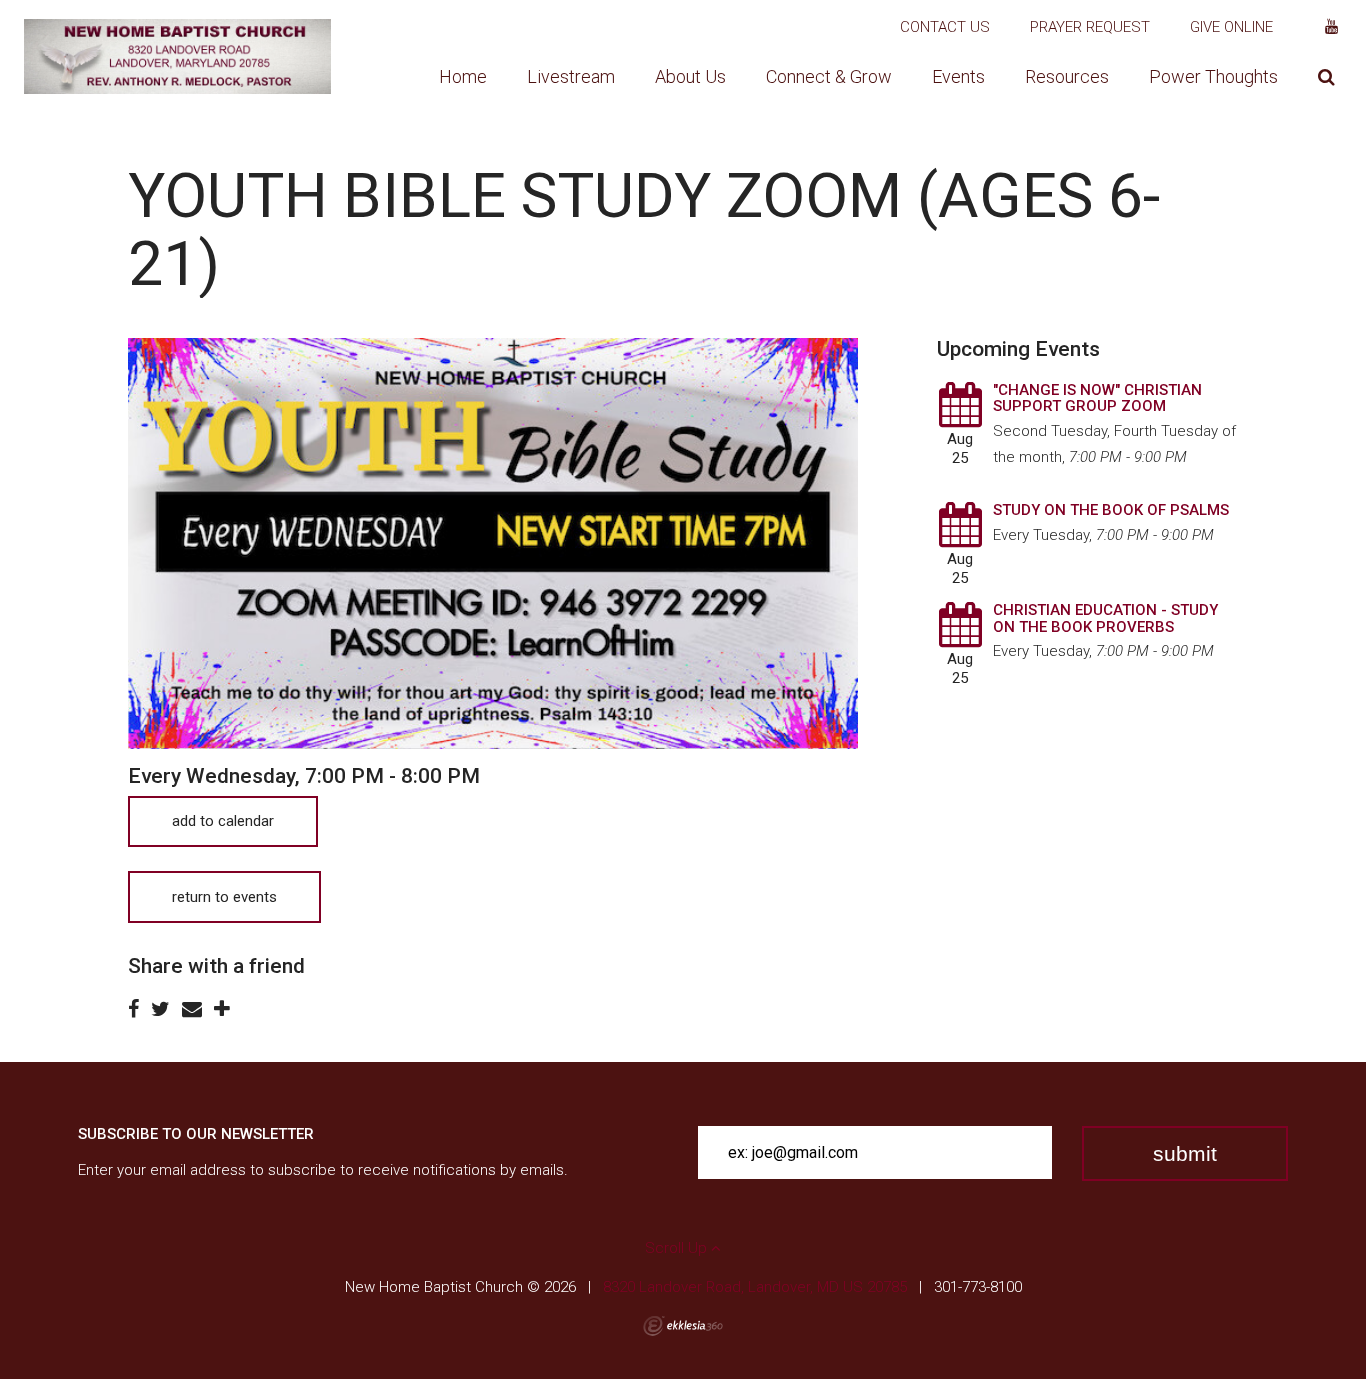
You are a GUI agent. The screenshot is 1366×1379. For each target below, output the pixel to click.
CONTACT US (945, 27)
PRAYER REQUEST (1090, 27)
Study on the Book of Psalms (1111, 510)
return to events (224, 897)
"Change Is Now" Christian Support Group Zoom (1097, 398)
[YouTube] (1331, 27)
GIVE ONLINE (1231, 27)
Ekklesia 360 (683, 1326)
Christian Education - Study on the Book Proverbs (1105, 618)
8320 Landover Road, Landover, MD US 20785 (755, 1287)
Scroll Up (678, 1248)
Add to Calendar (223, 821)
